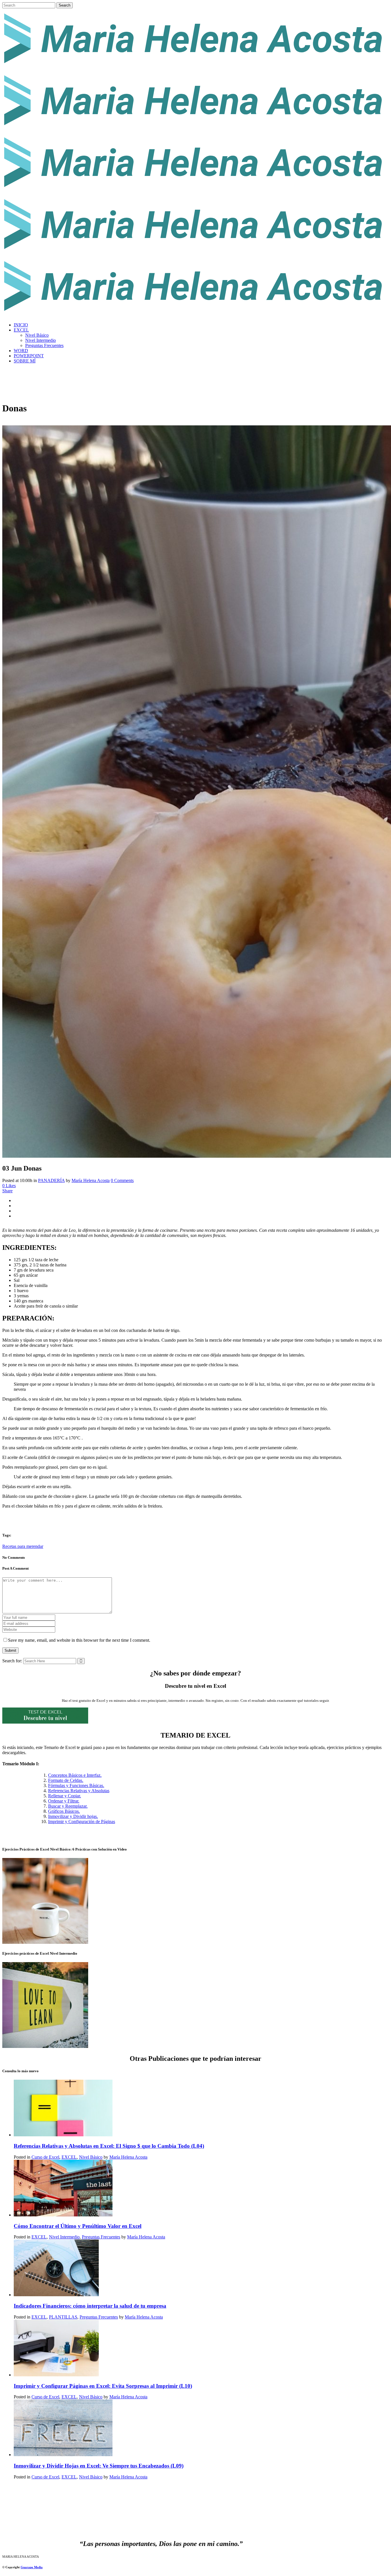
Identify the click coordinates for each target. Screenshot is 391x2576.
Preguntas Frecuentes (101, 2237)
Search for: (12, 1661)
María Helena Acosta (91, 1180)
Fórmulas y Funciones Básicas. (76, 1785)
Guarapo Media (32, 2567)
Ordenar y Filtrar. (64, 1801)
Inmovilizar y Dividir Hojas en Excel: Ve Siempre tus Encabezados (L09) (99, 2466)
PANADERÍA (51, 1180)
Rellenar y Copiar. (65, 1796)
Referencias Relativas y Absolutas (79, 1791)
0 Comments (122, 1180)
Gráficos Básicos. (64, 1811)
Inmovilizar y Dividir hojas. (73, 1816)
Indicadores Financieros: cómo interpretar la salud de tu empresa (90, 2306)
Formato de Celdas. (66, 1780)
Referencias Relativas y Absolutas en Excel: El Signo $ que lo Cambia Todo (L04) (109, 2146)
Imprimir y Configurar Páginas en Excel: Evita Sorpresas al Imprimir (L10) (103, 2386)
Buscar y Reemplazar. (68, 1806)
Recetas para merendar (23, 1546)
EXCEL (69, 2157)
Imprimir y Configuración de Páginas (82, 1822)
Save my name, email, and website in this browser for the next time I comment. (79, 1640)
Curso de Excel (45, 2157)
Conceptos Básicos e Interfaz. (75, 1775)
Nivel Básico (91, 2157)
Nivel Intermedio (64, 2237)
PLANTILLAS (63, 2317)
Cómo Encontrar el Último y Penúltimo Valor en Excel (78, 2226)
